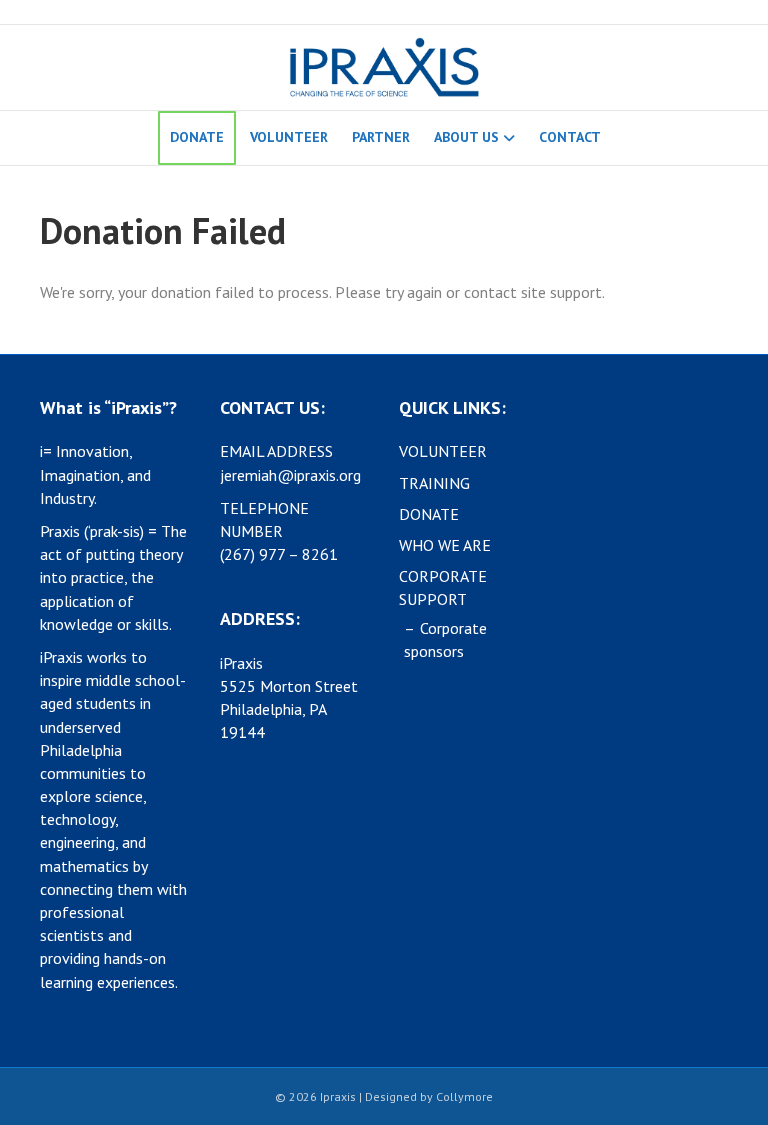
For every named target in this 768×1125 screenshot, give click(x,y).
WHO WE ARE (445, 545)
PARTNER (381, 137)
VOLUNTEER (289, 137)
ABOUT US (466, 137)
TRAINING (434, 483)
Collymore (464, 1096)
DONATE (197, 137)
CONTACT (570, 137)
